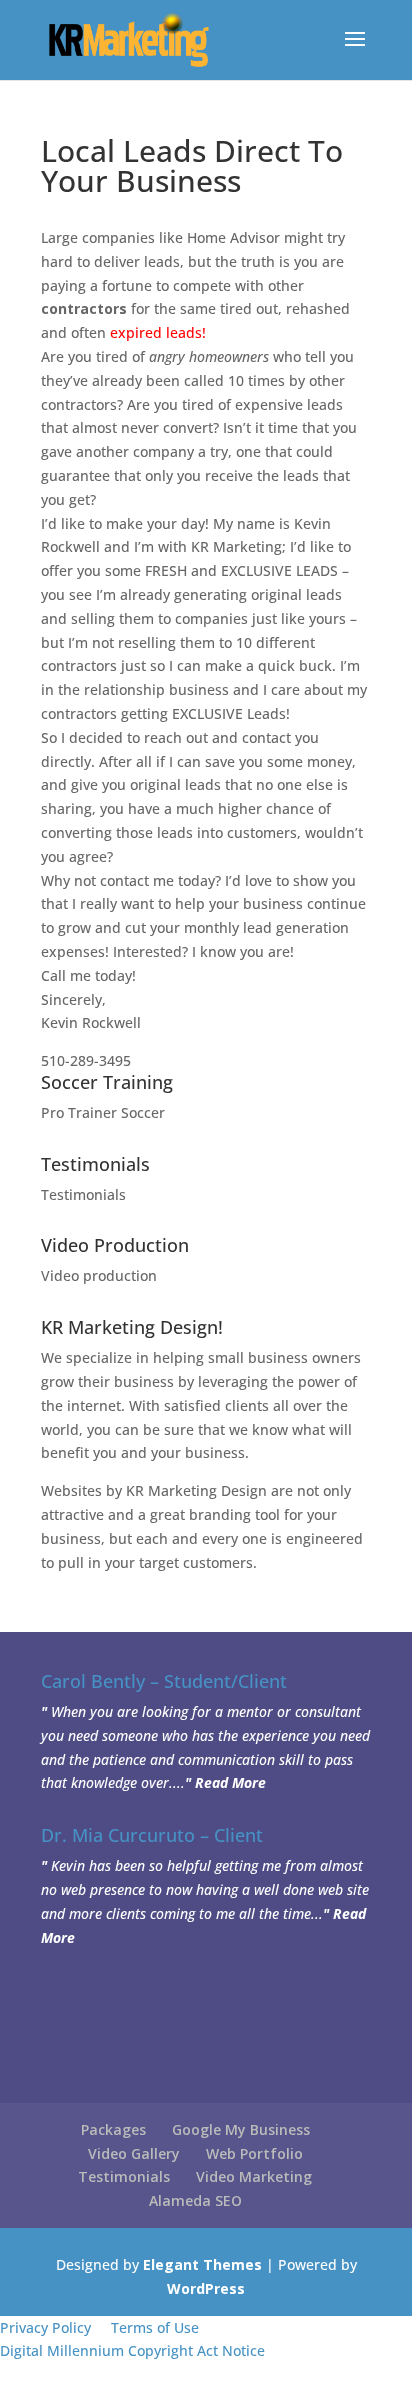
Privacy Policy (45, 2327)
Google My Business (241, 2129)
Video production (99, 1275)
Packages (113, 2129)
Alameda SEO (195, 2200)
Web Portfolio (254, 2153)
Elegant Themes (202, 2264)
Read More (230, 1782)
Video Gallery (134, 2153)
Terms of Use (155, 2327)
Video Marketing (254, 2176)
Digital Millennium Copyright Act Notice (132, 2350)
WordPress (206, 2288)
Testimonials (83, 1194)
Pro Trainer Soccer (103, 1112)
